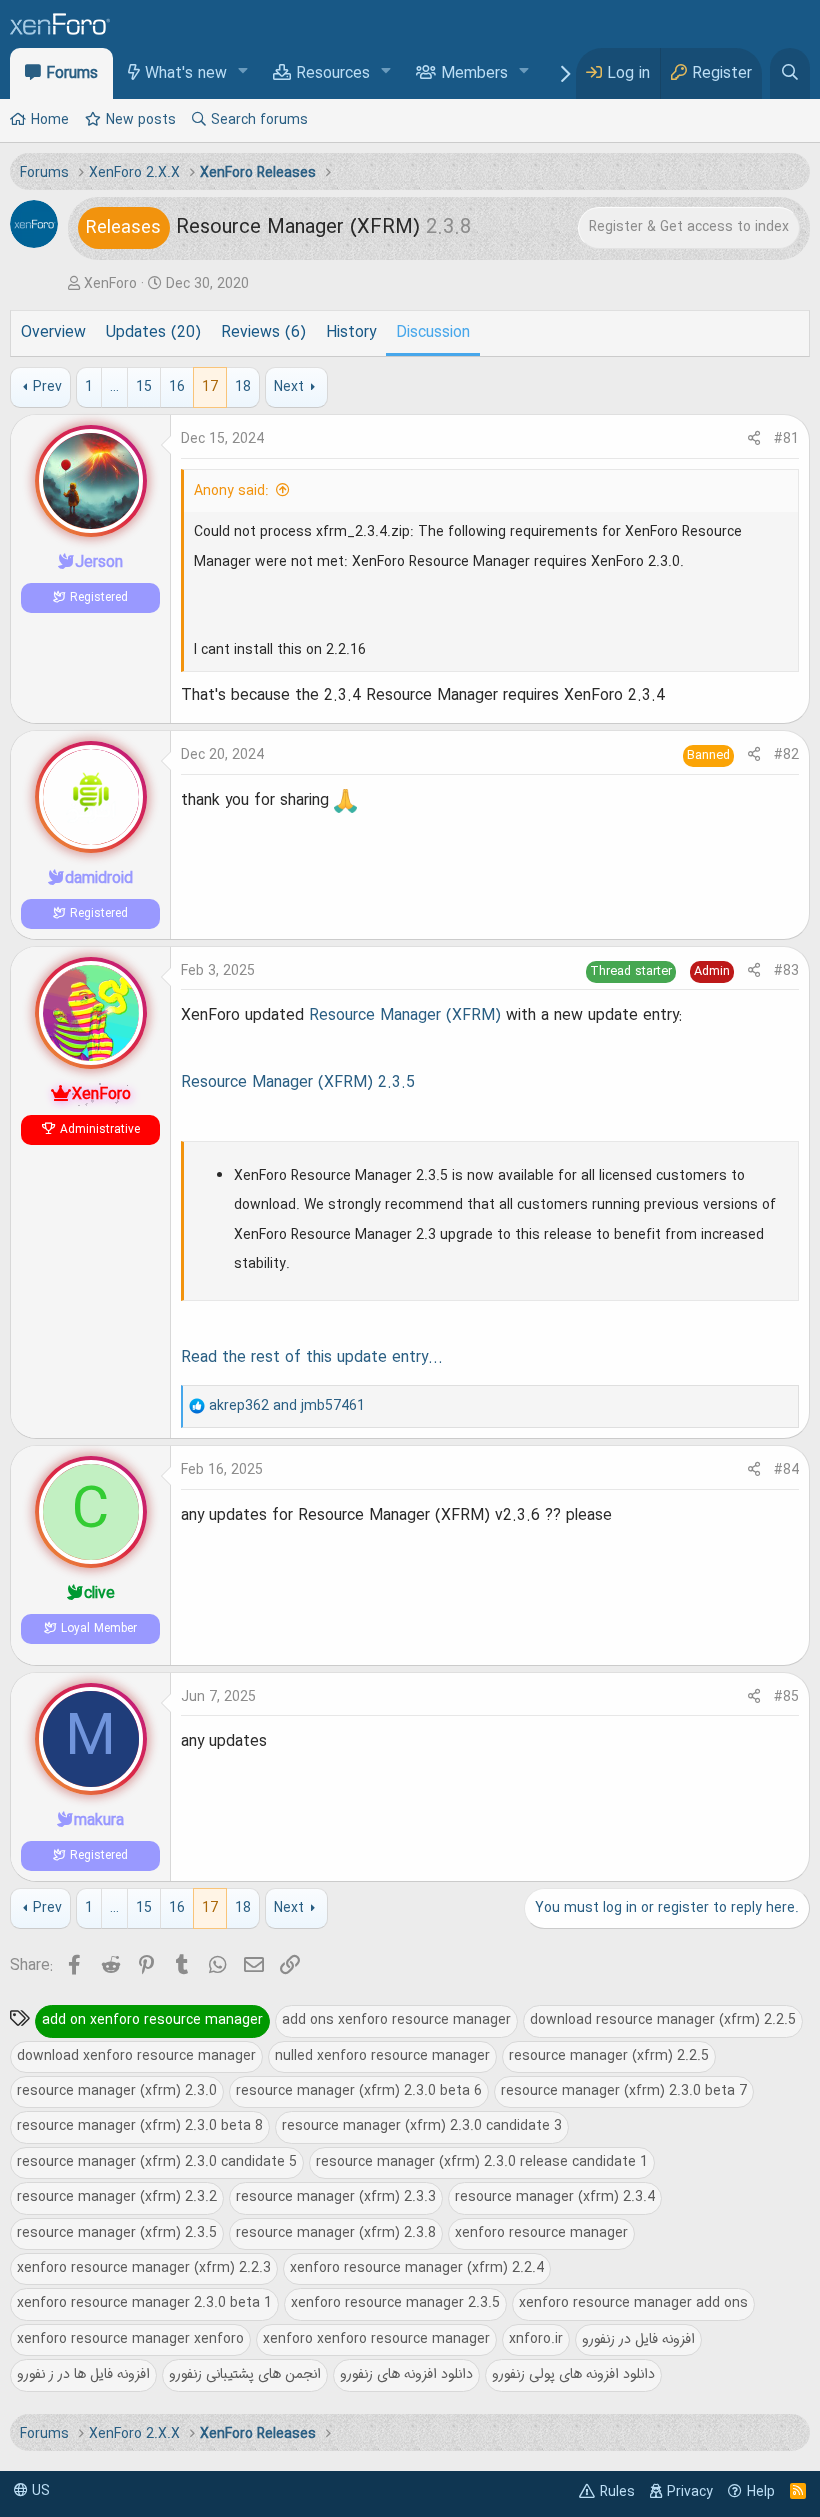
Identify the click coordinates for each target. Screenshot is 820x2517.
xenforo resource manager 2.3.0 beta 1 (144, 2303)
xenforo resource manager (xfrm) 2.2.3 (144, 2268)
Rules (617, 2492)
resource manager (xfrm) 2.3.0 (117, 2091)
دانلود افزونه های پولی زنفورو (573, 2374)
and (287, 1406)
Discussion (433, 333)
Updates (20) (153, 333)
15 (144, 387)
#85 (786, 1697)
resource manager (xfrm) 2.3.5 (117, 2233)
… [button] (114, 387)
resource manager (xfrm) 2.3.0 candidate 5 (157, 2162)
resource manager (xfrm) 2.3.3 (336, 2197)
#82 (786, 755)
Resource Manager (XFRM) (405, 1016)
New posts (141, 120)
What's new (186, 74)
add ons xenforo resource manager (396, 2020)
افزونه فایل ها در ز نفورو (83, 2374)
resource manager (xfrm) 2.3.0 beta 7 (624, 2091)
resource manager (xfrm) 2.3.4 (555, 2197)
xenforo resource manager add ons (633, 2303)
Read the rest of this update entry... (312, 1358)
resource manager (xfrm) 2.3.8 (336, 2233)
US (39, 2491)
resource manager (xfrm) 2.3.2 (117, 2197)
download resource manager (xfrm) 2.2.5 (663, 2020)
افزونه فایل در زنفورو (638, 2339)
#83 (786, 971)
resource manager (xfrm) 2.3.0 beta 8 (140, 2126)
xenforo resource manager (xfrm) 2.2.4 (417, 2268)
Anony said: (231, 491)
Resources (333, 74)
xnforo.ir (536, 2339)
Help (761, 2492)
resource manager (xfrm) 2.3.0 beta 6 (359, 2091)
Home (50, 120)
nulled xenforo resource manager (382, 2056)
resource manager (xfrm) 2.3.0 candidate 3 (422, 2126)
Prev (47, 387)
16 (177, 387)
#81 (786, 439)
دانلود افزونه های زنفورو (406, 2374)
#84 (786, 1470)
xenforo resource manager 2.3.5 (395, 2303)
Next (289, 387)
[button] (243, 72)
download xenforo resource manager (136, 2056)
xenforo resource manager (541, 2233)
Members (474, 74)
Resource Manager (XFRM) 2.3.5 (298, 1083)
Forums (72, 74)
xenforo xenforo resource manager (376, 2339)
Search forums (259, 120)
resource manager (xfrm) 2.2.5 (609, 2056)
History (351, 333)
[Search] (790, 73)
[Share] (754, 439)
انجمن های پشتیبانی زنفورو (245, 2374)
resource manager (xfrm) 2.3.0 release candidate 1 (482, 2162)
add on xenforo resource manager (152, 2020)
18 (243, 387)
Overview (53, 333)
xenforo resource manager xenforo (130, 2339)
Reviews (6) (263, 333)
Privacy (690, 2492)
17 (210, 387)
